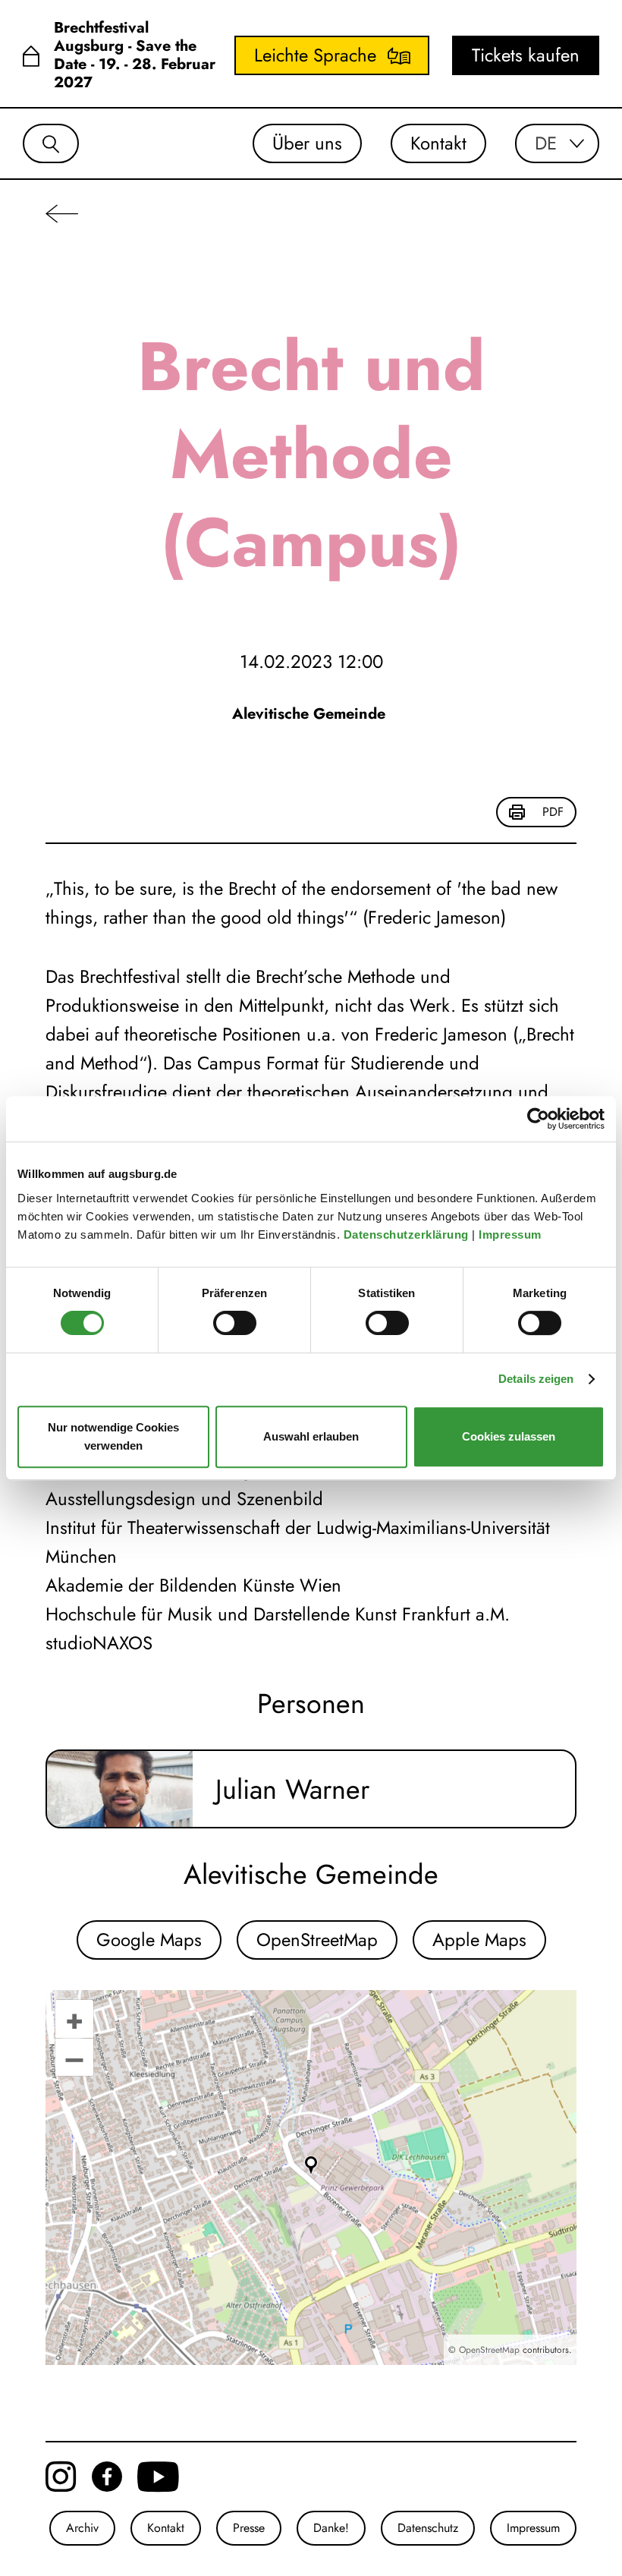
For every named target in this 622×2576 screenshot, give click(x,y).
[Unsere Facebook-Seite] (107, 2477)
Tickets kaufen (526, 55)
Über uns (307, 143)
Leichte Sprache (315, 55)
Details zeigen (536, 1379)
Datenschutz (428, 2528)
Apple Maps (479, 1940)
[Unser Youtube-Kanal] (158, 2477)
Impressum (512, 1234)
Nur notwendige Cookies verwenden (113, 1436)
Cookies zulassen (509, 1436)
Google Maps (149, 1940)
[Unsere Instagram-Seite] (61, 2477)
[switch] (235, 1323)
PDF (553, 812)
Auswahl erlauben (311, 1436)
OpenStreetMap (317, 1940)
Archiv (82, 2528)
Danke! (331, 2528)
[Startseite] (31, 56)
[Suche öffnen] (51, 143)
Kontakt (438, 143)
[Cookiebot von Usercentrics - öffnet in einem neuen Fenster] (538, 1119)
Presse (249, 2528)
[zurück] (62, 213)
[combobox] (557, 143)
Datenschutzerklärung (408, 1234)
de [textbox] (546, 143)
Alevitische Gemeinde (311, 714)
